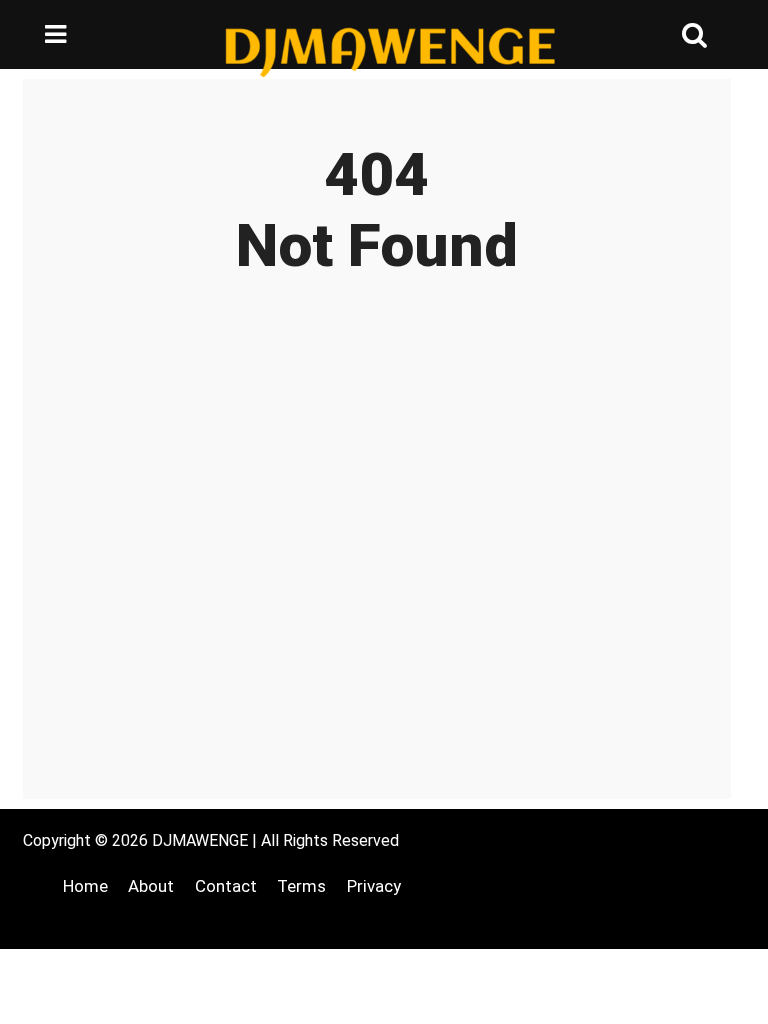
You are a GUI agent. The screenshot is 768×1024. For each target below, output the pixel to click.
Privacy (374, 886)
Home (85, 886)
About (151, 886)
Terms (301, 886)
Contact (226, 886)
